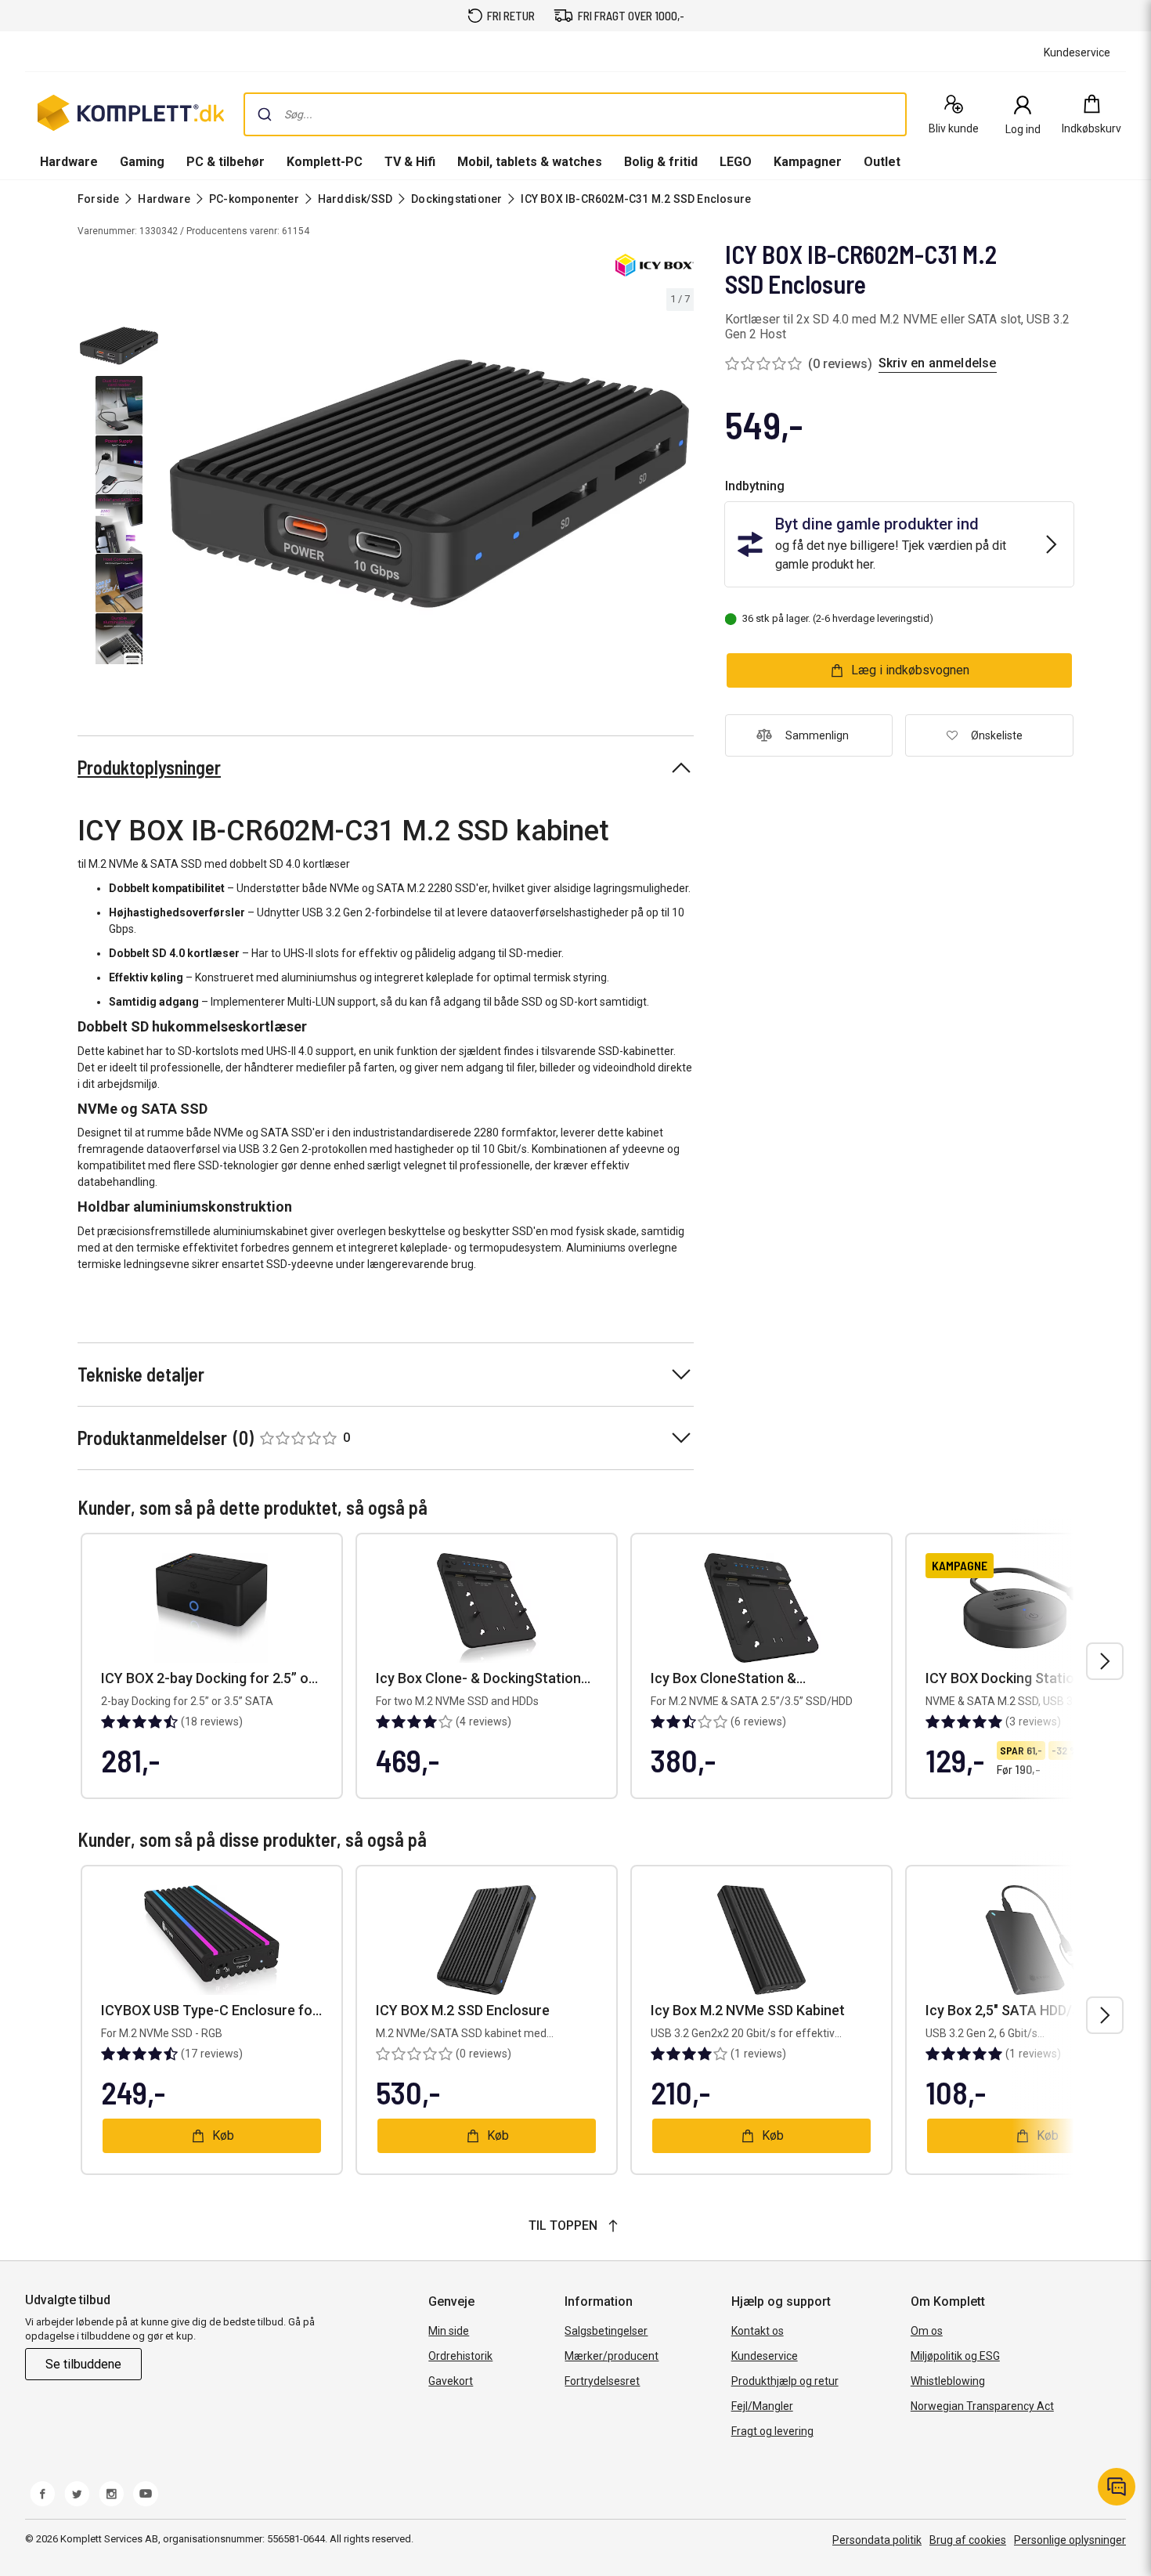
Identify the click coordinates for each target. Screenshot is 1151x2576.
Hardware (69, 162)
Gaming (142, 162)
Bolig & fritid (661, 162)
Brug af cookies (968, 2540)
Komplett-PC (325, 162)
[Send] (265, 114)
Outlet (882, 162)
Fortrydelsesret (602, 2381)
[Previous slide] (179, 486)
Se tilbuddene (83, 2364)
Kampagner (808, 162)
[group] (429, 484)
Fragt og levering (772, 2431)
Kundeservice (765, 2356)
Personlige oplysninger (1070, 2540)
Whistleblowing (948, 2381)
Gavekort (451, 2381)
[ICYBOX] (655, 265)
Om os (927, 2331)
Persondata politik (877, 2540)
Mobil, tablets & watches (530, 162)
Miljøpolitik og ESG (955, 2356)
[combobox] (575, 114)
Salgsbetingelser (606, 2331)
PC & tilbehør (226, 162)
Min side (449, 2331)
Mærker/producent (612, 2356)
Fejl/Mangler (762, 2406)
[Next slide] (680, 486)
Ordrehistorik (460, 2356)
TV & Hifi (410, 162)
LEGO (736, 162)
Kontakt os (758, 2331)
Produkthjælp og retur (785, 2381)
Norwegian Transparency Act (982, 2406)
